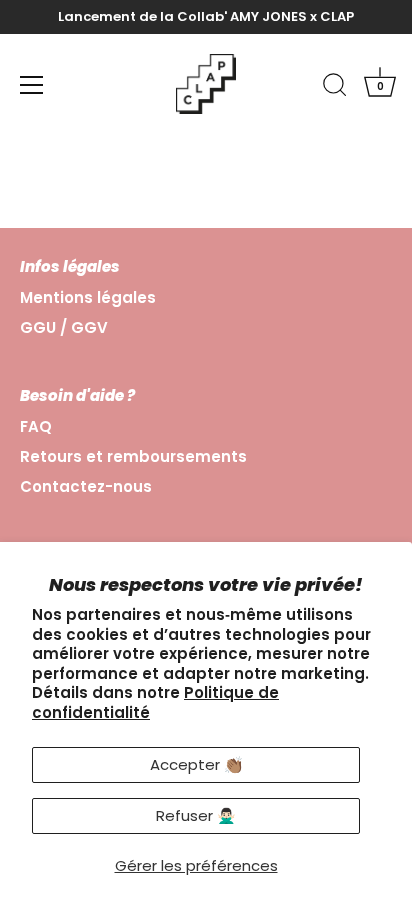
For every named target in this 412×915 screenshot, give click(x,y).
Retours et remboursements (133, 456)
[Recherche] (335, 88)
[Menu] (32, 85)
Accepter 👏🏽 (196, 764)
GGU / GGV (64, 327)
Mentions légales (88, 297)
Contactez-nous (86, 486)
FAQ (36, 426)
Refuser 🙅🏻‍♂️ (196, 815)
